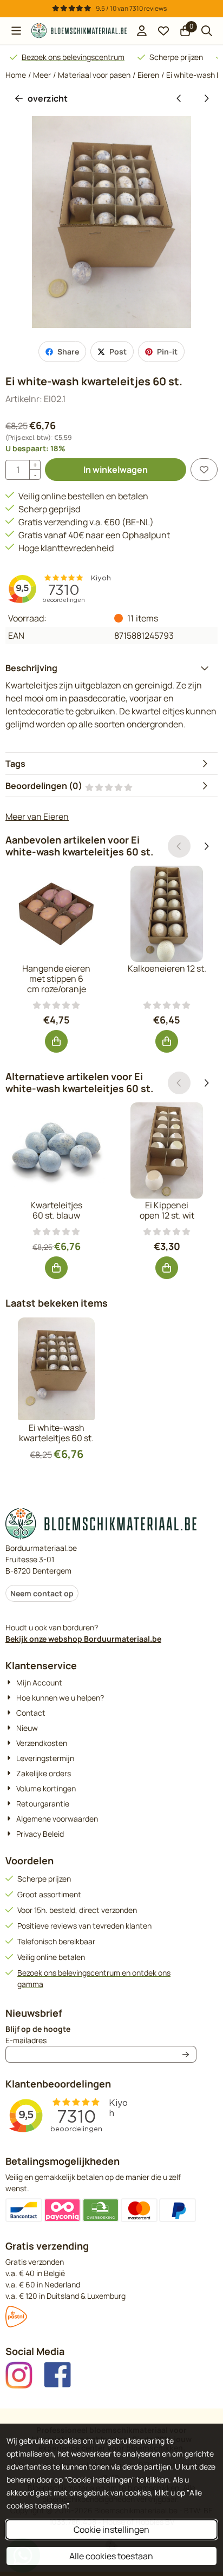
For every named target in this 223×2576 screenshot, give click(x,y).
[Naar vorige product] (179, 98)
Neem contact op (42, 1593)
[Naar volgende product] (206, 98)
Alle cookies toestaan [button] (111, 2556)
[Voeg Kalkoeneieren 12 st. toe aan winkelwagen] (167, 1041)
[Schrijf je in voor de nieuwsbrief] (186, 2054)
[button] (16, 31)
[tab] (111, 668)
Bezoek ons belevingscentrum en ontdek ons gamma (94, 1978)
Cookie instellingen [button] (111, 2530)
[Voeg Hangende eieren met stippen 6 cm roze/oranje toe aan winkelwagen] (56, 1041)
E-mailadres (94, 2040)
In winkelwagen (116, 470)
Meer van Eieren (37, 817)
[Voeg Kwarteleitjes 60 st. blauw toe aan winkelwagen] (56, 1268)
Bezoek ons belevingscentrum (73, 57)
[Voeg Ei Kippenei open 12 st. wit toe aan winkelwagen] (167, 1268)
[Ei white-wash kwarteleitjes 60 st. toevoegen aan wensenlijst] (204, 470)
